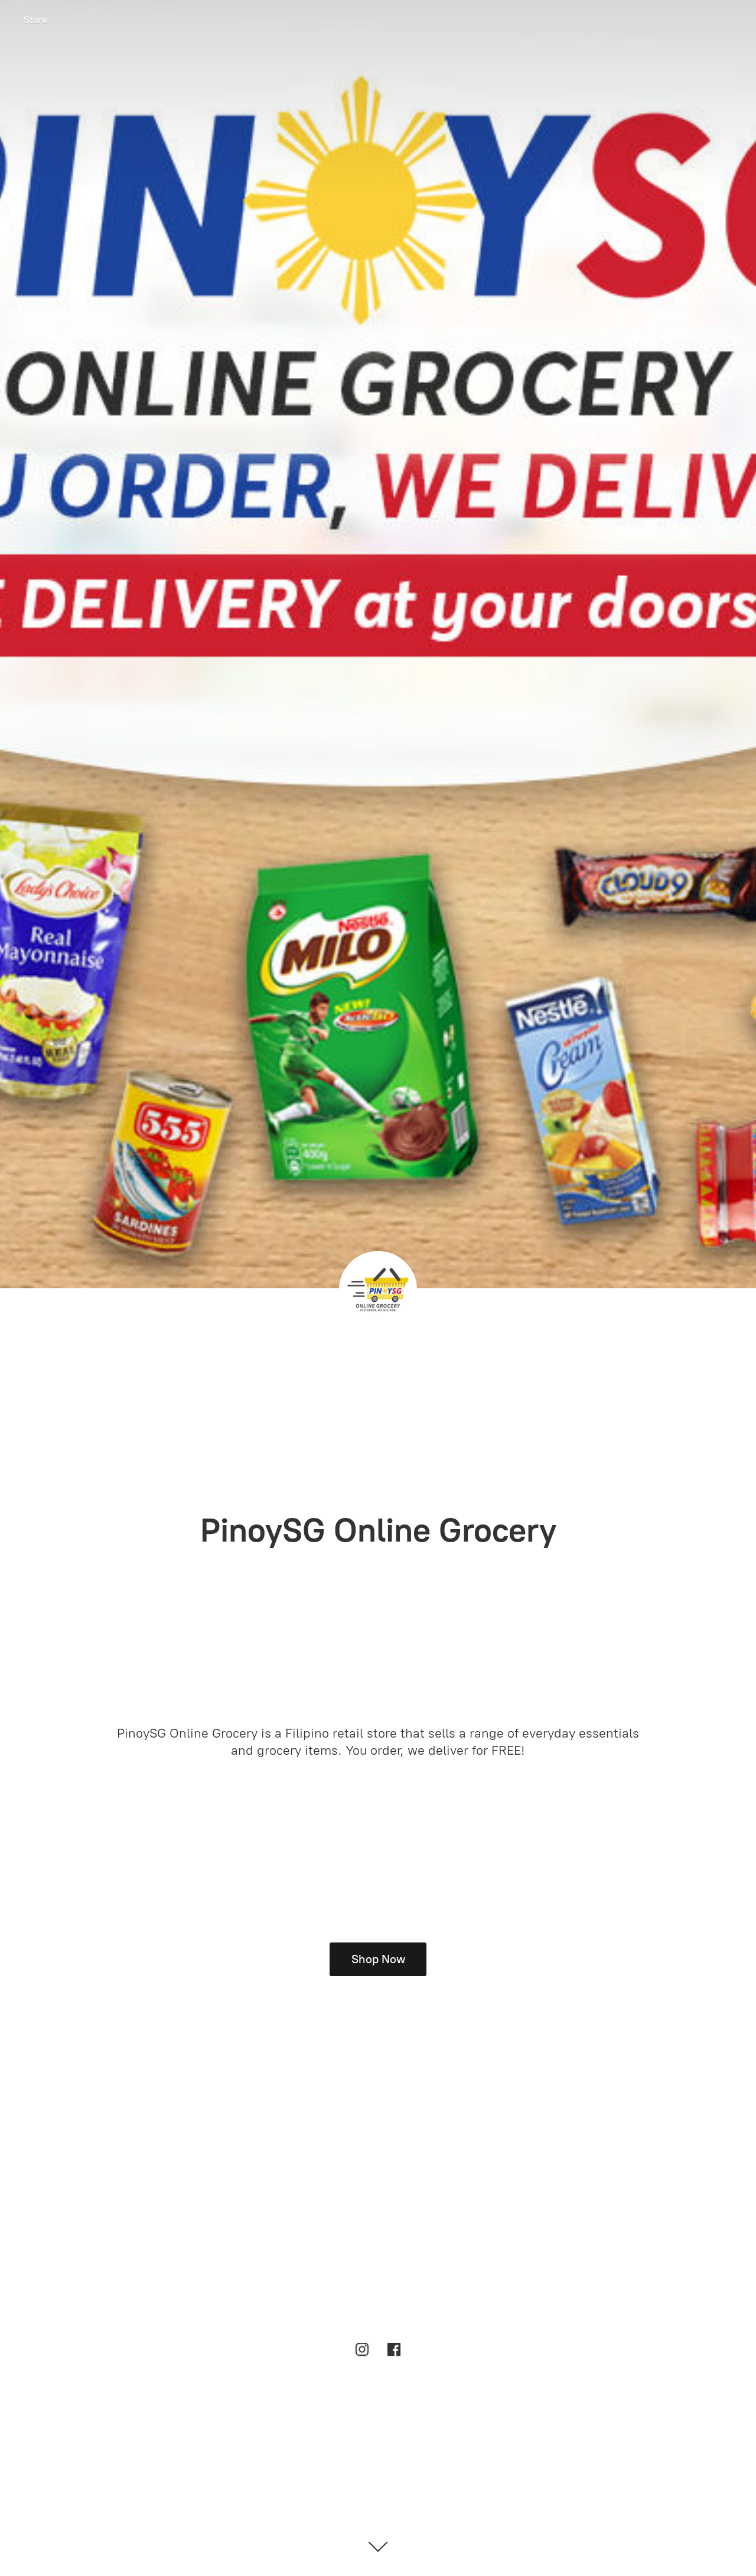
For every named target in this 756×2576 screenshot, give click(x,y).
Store (35, 20)
